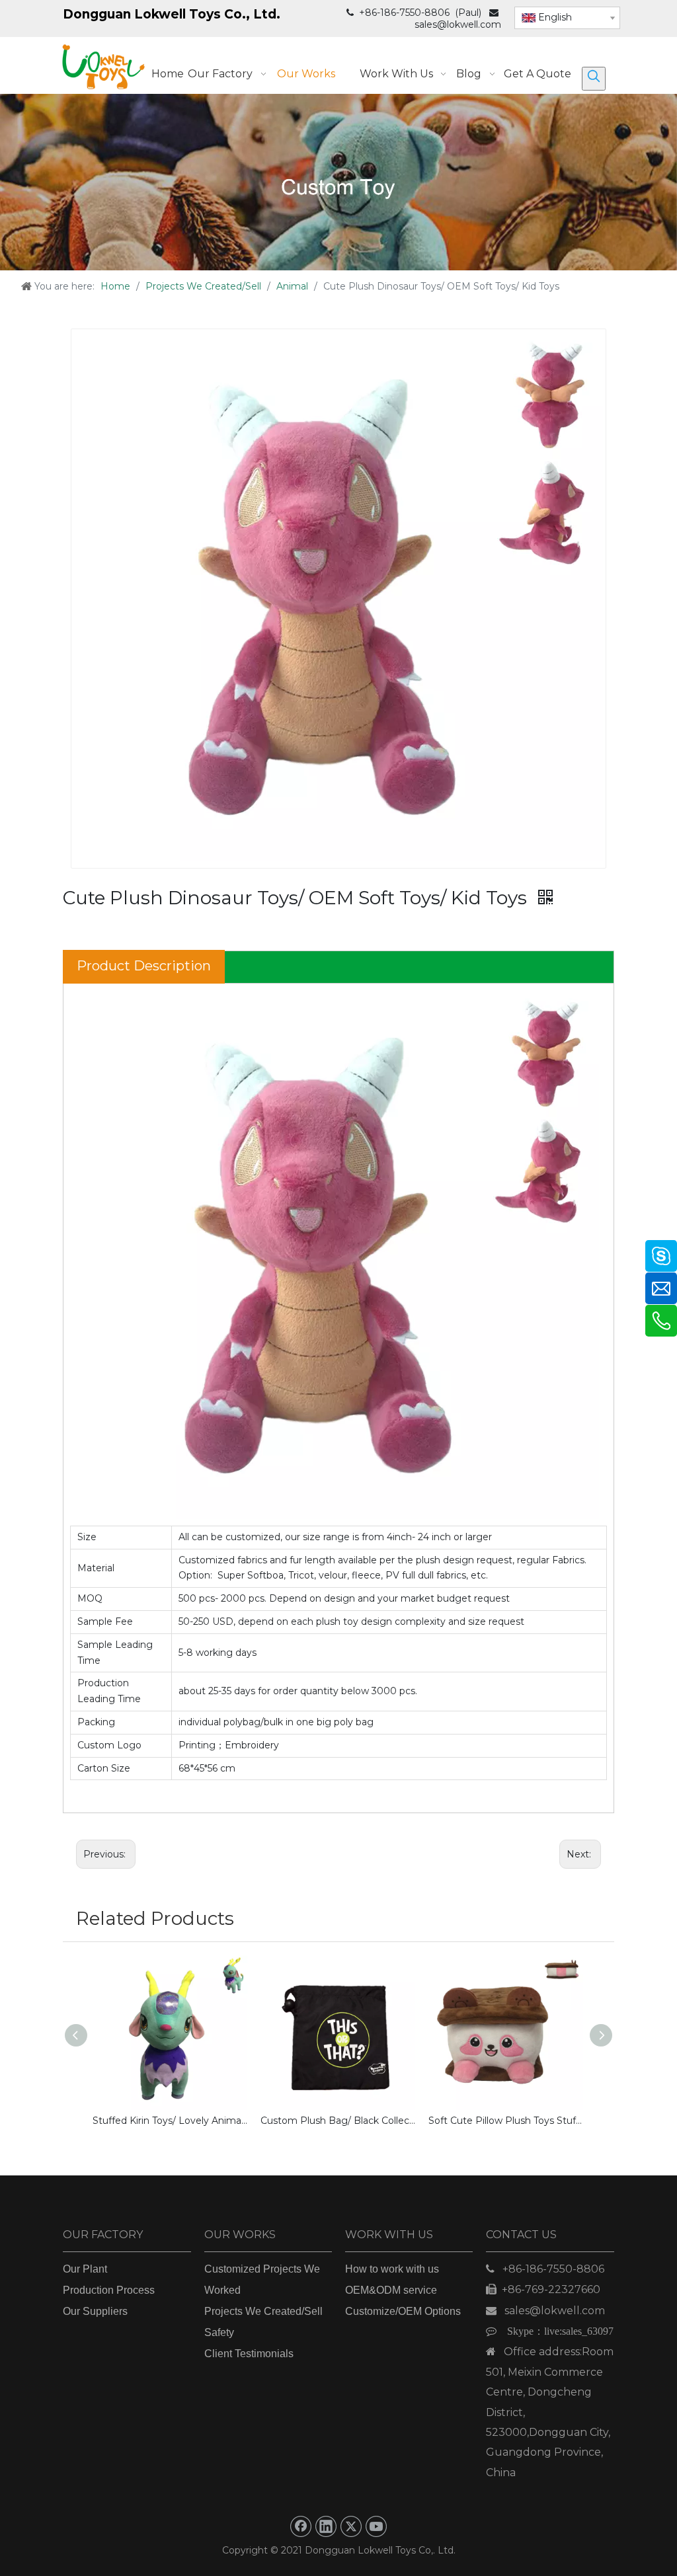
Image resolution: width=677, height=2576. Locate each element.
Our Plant (85, 2269)
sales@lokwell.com (458, 24)
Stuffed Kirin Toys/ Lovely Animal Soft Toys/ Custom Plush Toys (170, 2121)
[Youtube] (376, 2526)
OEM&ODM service (391, 2290)
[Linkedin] (326, 2526)
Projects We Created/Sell (263, 2311)
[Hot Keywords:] (594, 79)
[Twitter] (351, 2526)
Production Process (109, 2290)
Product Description (144, 966)
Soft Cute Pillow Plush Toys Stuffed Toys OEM (506, 2121)
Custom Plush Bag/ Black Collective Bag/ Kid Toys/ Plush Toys (338, 2121)
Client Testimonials (249, 2354)
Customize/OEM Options (403, 2311)
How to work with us (392, 2269)
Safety (219, 2332)
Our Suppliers (95, 2311)
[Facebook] (301, 2526)
